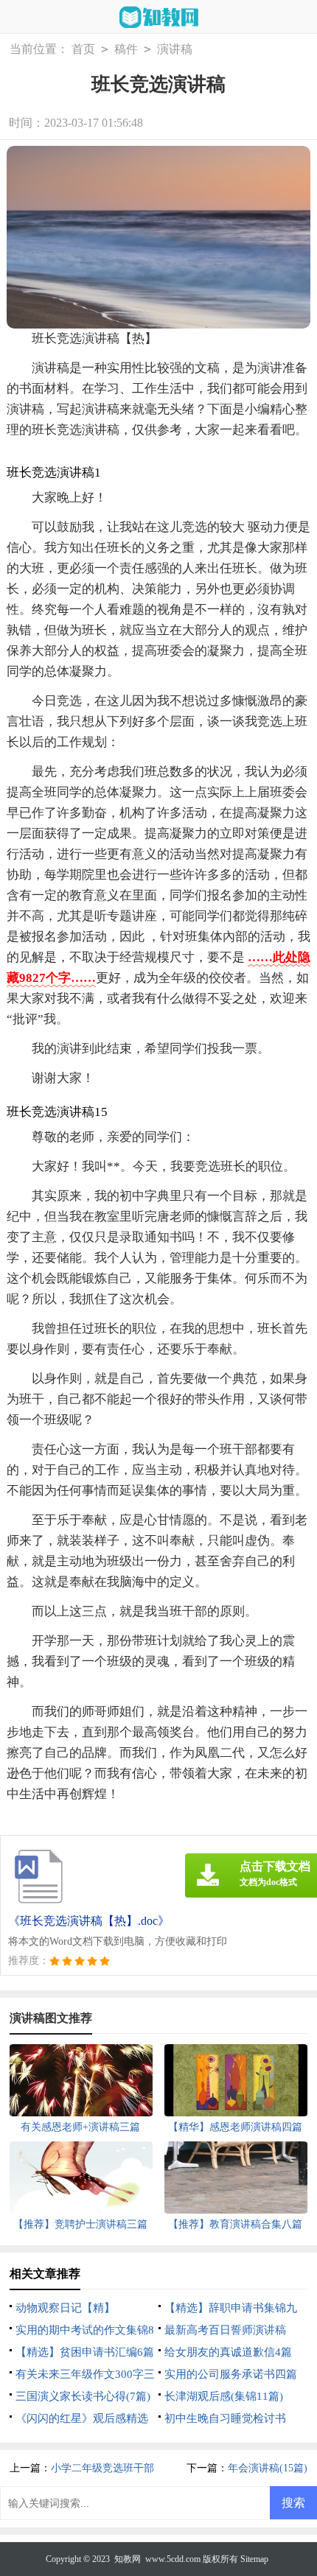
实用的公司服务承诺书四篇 (231, 2374)
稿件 (126, 49)
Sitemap (254, 2559)
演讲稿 (175, 49)
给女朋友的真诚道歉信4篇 (228, 2352)
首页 (83, 49)
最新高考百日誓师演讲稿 (225, 2330)
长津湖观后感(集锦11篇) (224, 2396)
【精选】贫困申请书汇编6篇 (85, 2352)
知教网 (128, 2559)
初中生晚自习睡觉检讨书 (225, 2418)
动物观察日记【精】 (65, 2308)
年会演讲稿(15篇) (268, 2468)
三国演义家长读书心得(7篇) (83, 2396)
